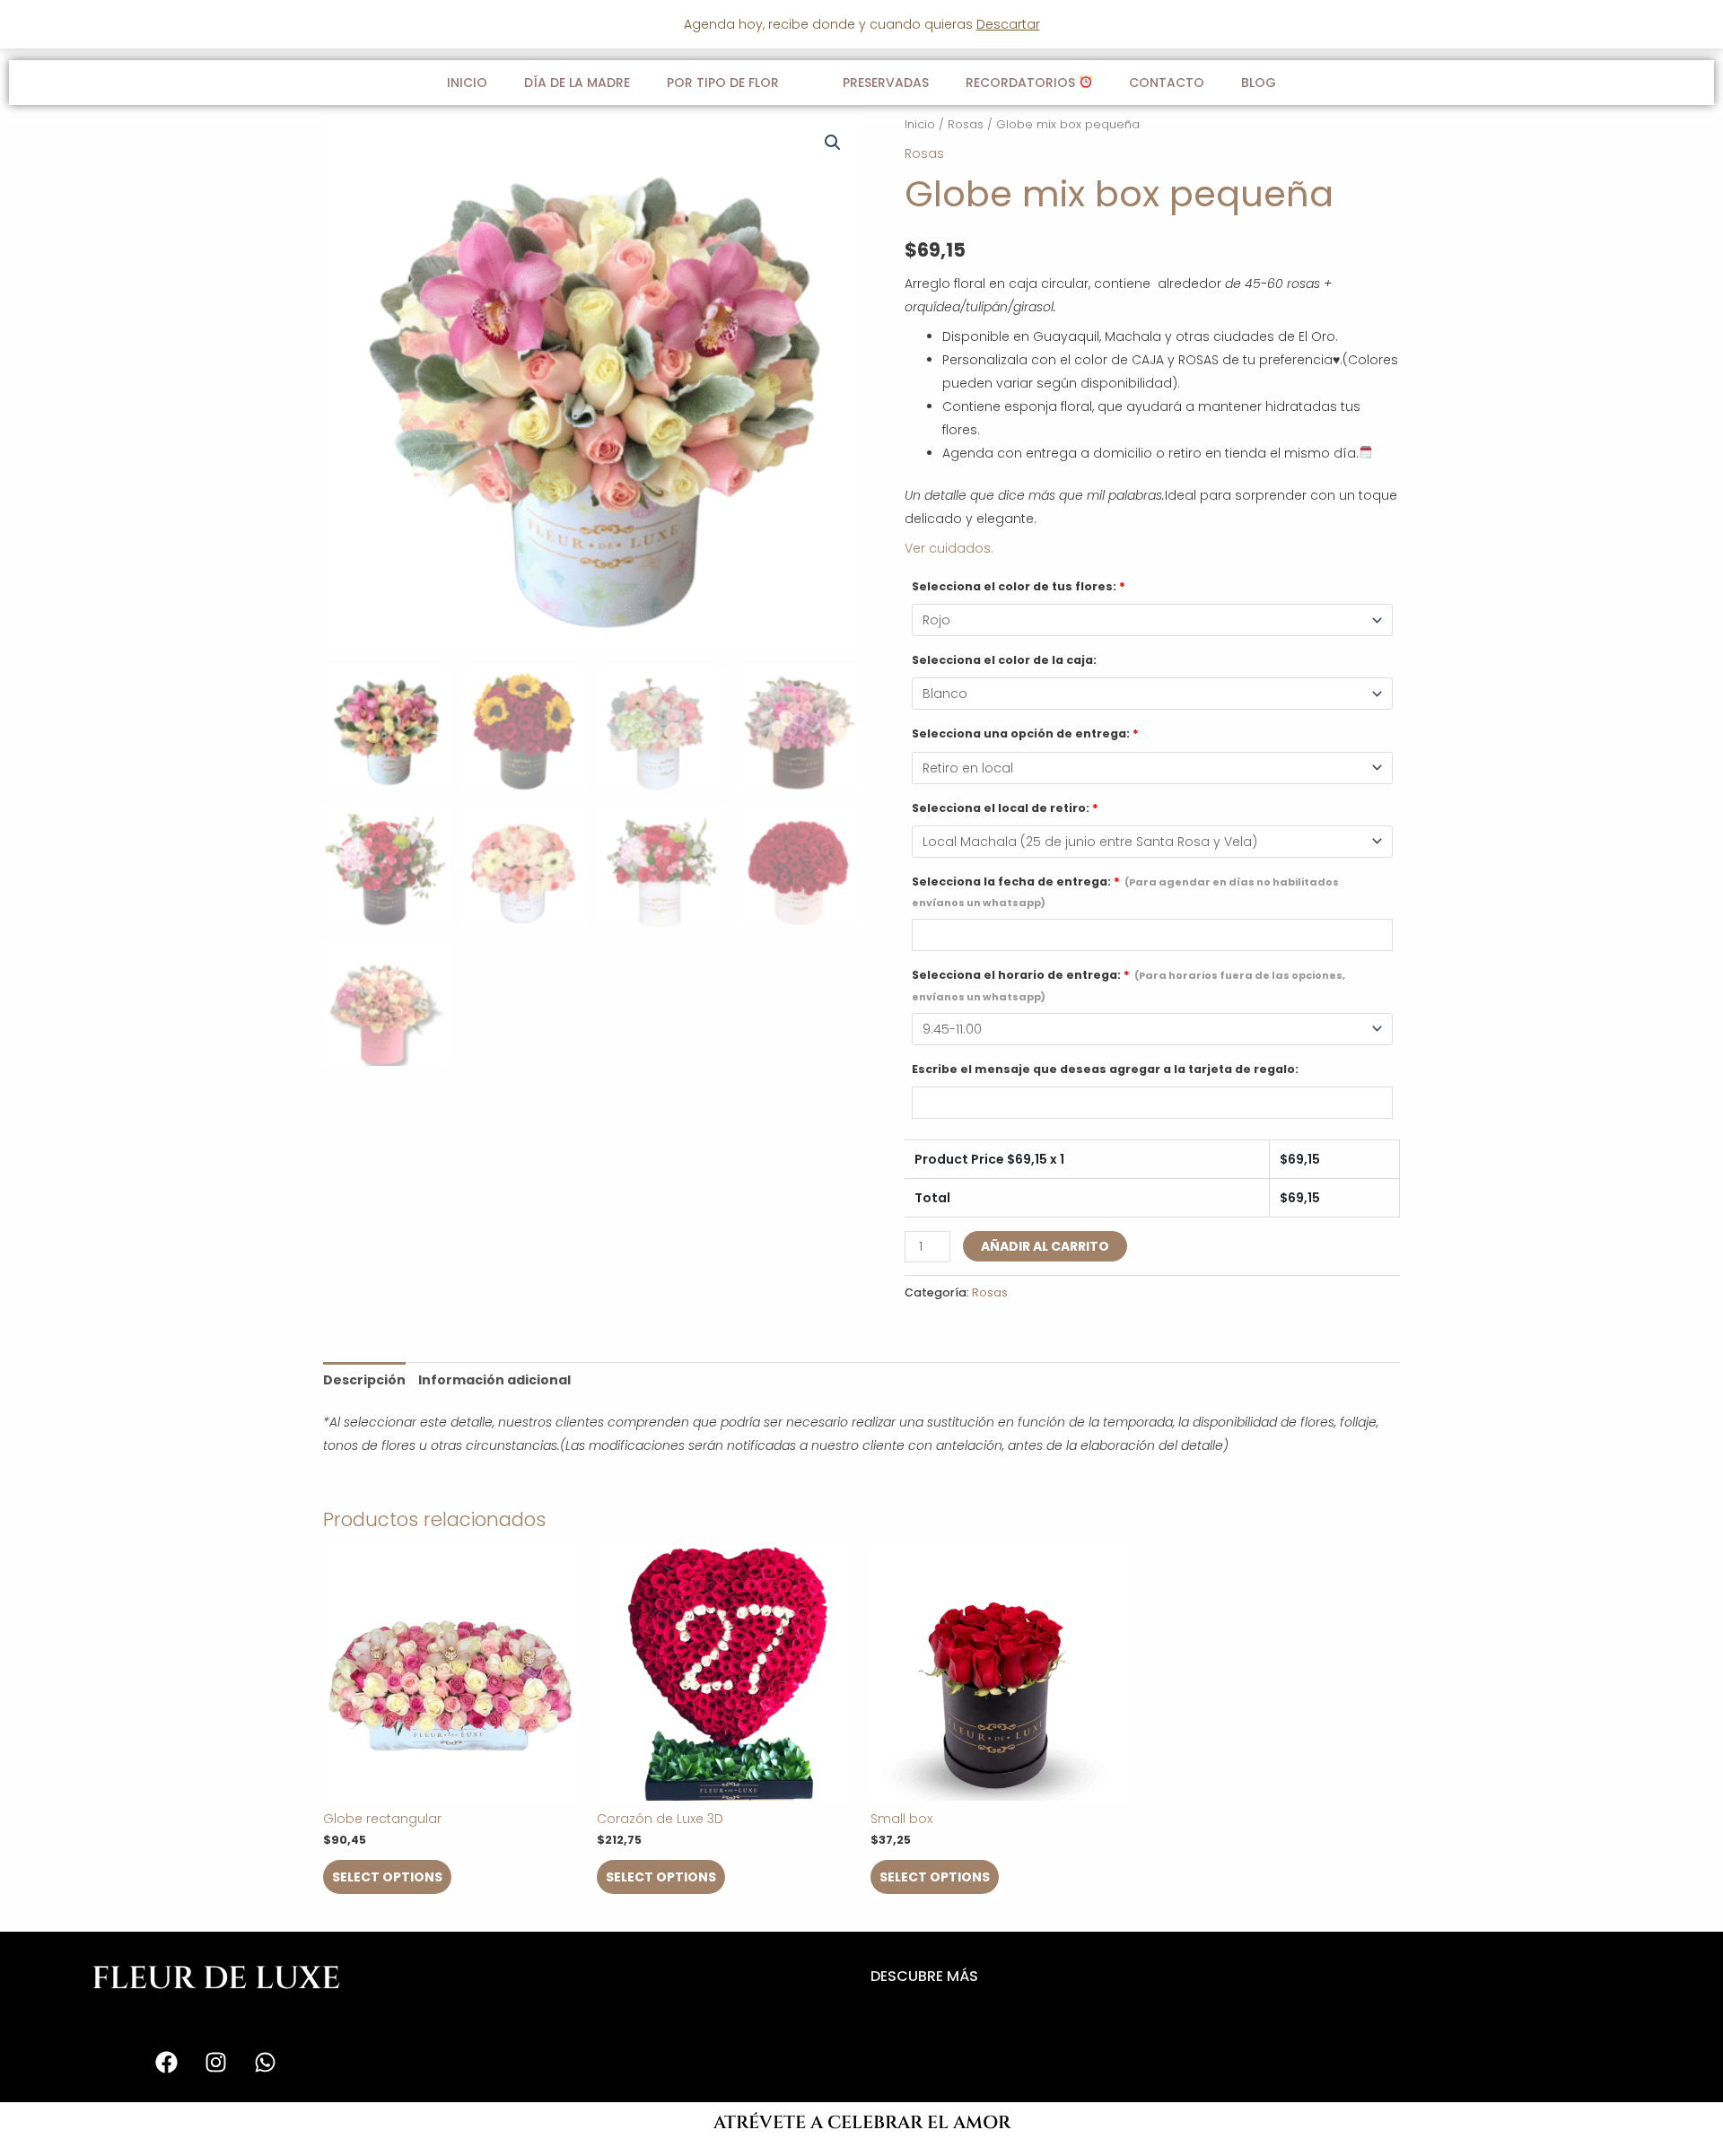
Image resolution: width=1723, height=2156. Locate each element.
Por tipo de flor (723, 83)
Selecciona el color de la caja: (1004, 660)
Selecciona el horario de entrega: (1128, 985)
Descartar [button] (1008, 24)
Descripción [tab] (364, 1380)
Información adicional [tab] (494, 1380)
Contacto (1167, 83)
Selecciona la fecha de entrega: (1125, 892)
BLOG (1259, 83)
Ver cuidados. (949, 548)
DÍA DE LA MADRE (577, 83)
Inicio (467, 83)
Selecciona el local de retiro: (1005, 808)
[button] (833, 143)
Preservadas (886, 83)
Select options (387, 1877)
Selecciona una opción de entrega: (1025, 733)
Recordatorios (1022, 83)
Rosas (966, 124)
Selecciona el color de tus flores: (1019, 586)
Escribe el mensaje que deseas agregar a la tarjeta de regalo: (1105, 1069)
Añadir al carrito (1045, 1246)
